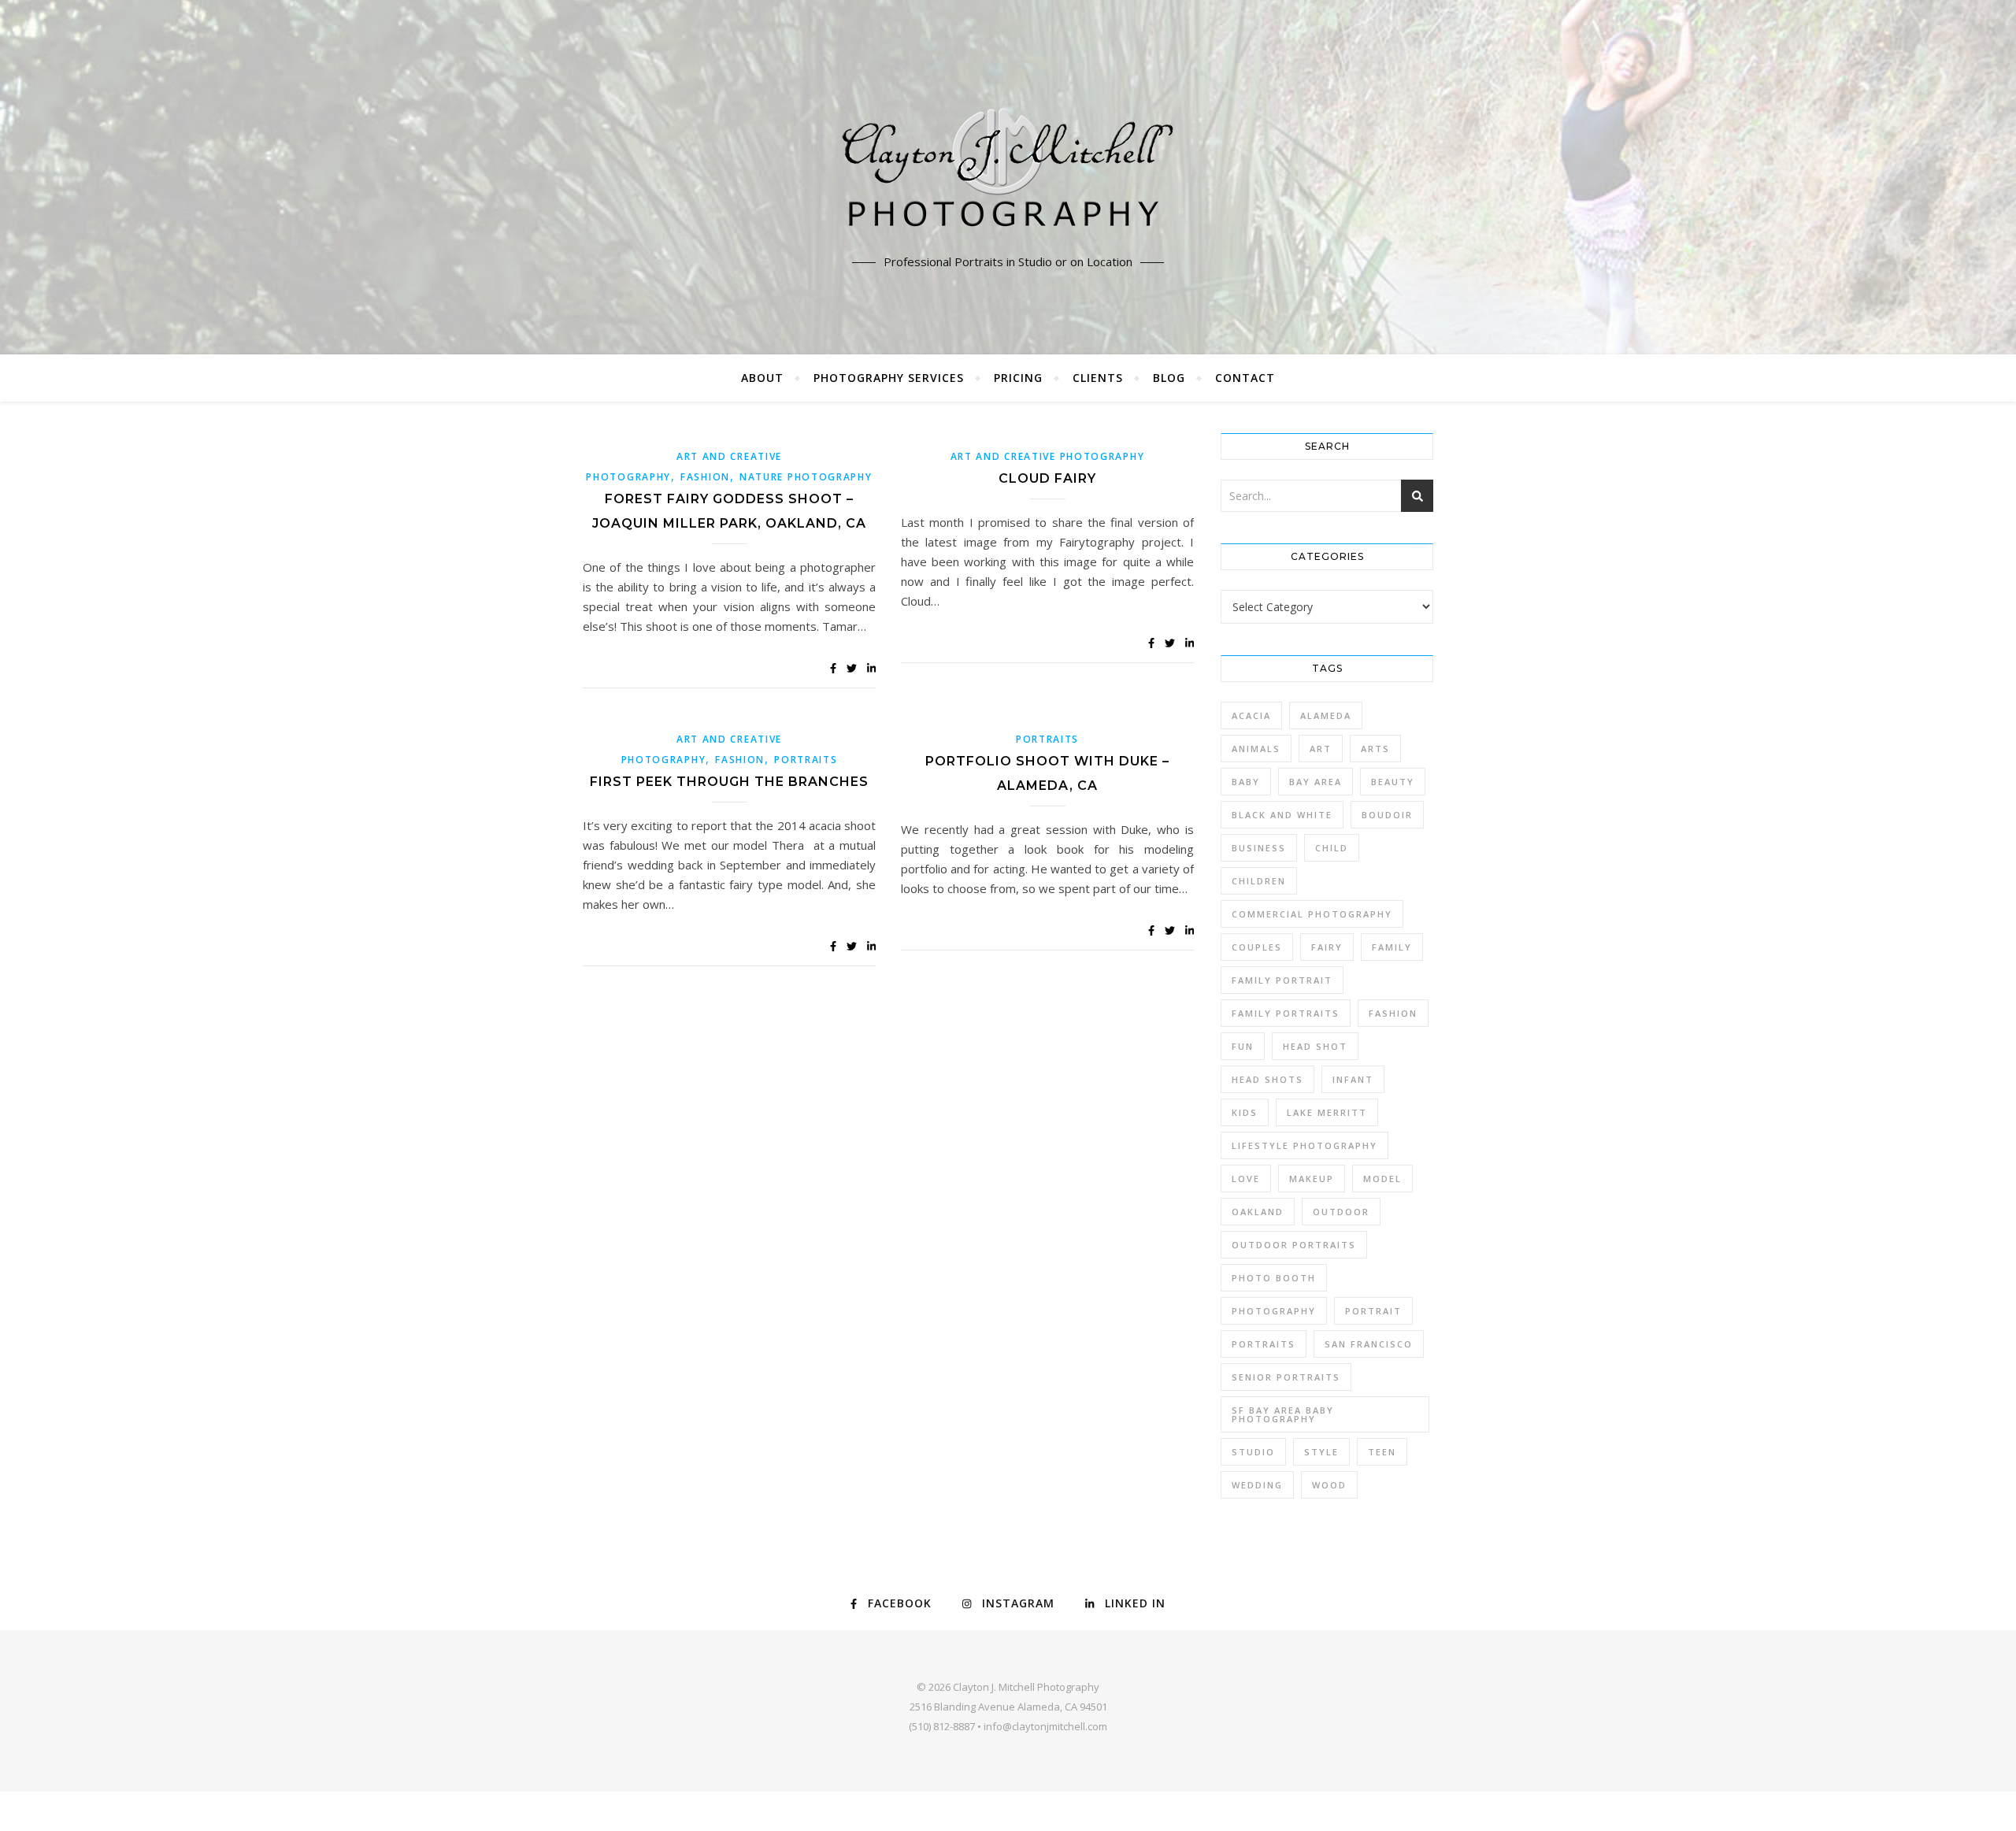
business (1259, 848)
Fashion (705, 477)
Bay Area (1316, 782)
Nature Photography (806, 477)
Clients (1098, 378)
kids (1245, 1112)
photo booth (1274, 1278)
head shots (1267, 1079)
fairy (1327, 947)
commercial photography (1312, 914)
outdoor (1341, 1212)
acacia (1251, 715)
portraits (1264, 1344)
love (1246, 1179)
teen (1382, 1452)
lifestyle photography (1304, 1145)
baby (1246, 782)
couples (1257, 947)
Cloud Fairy (1047, 478)
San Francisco (1369, 1344)
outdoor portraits (1294, 1245)
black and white (1282, 815)
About (762, 378)
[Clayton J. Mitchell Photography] (1008, 173)
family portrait (1282, 980)
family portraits (1286, 1013)
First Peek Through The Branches (729, 782)
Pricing (1018, 378)
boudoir (1387, 815)
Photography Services (889, 378)
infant (1353, 1079)
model (1382, 1179)
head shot (1315, 1046)
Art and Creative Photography (1048, 456)
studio (1253, 1452)
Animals (1256, 749)
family (1392, 947)
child (1332, 848)
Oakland (1258, 1212)
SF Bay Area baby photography (1283, 1414)
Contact (1245, 378)
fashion (1393, 1013)
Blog (1169, 378)
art (1321, 749)
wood (1329, 1485)
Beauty (1393, 782)
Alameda (1326, 715)
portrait (1373, 1311)
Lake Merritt (1327, 1112)
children (1259, 881)
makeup (1312, 1179)
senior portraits (1286, 1377)
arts (1375, 749)
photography (1274, 1311)
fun (1243, 1046)
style (1321, 1452)
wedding (1257, 1485)
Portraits (806, 760)
